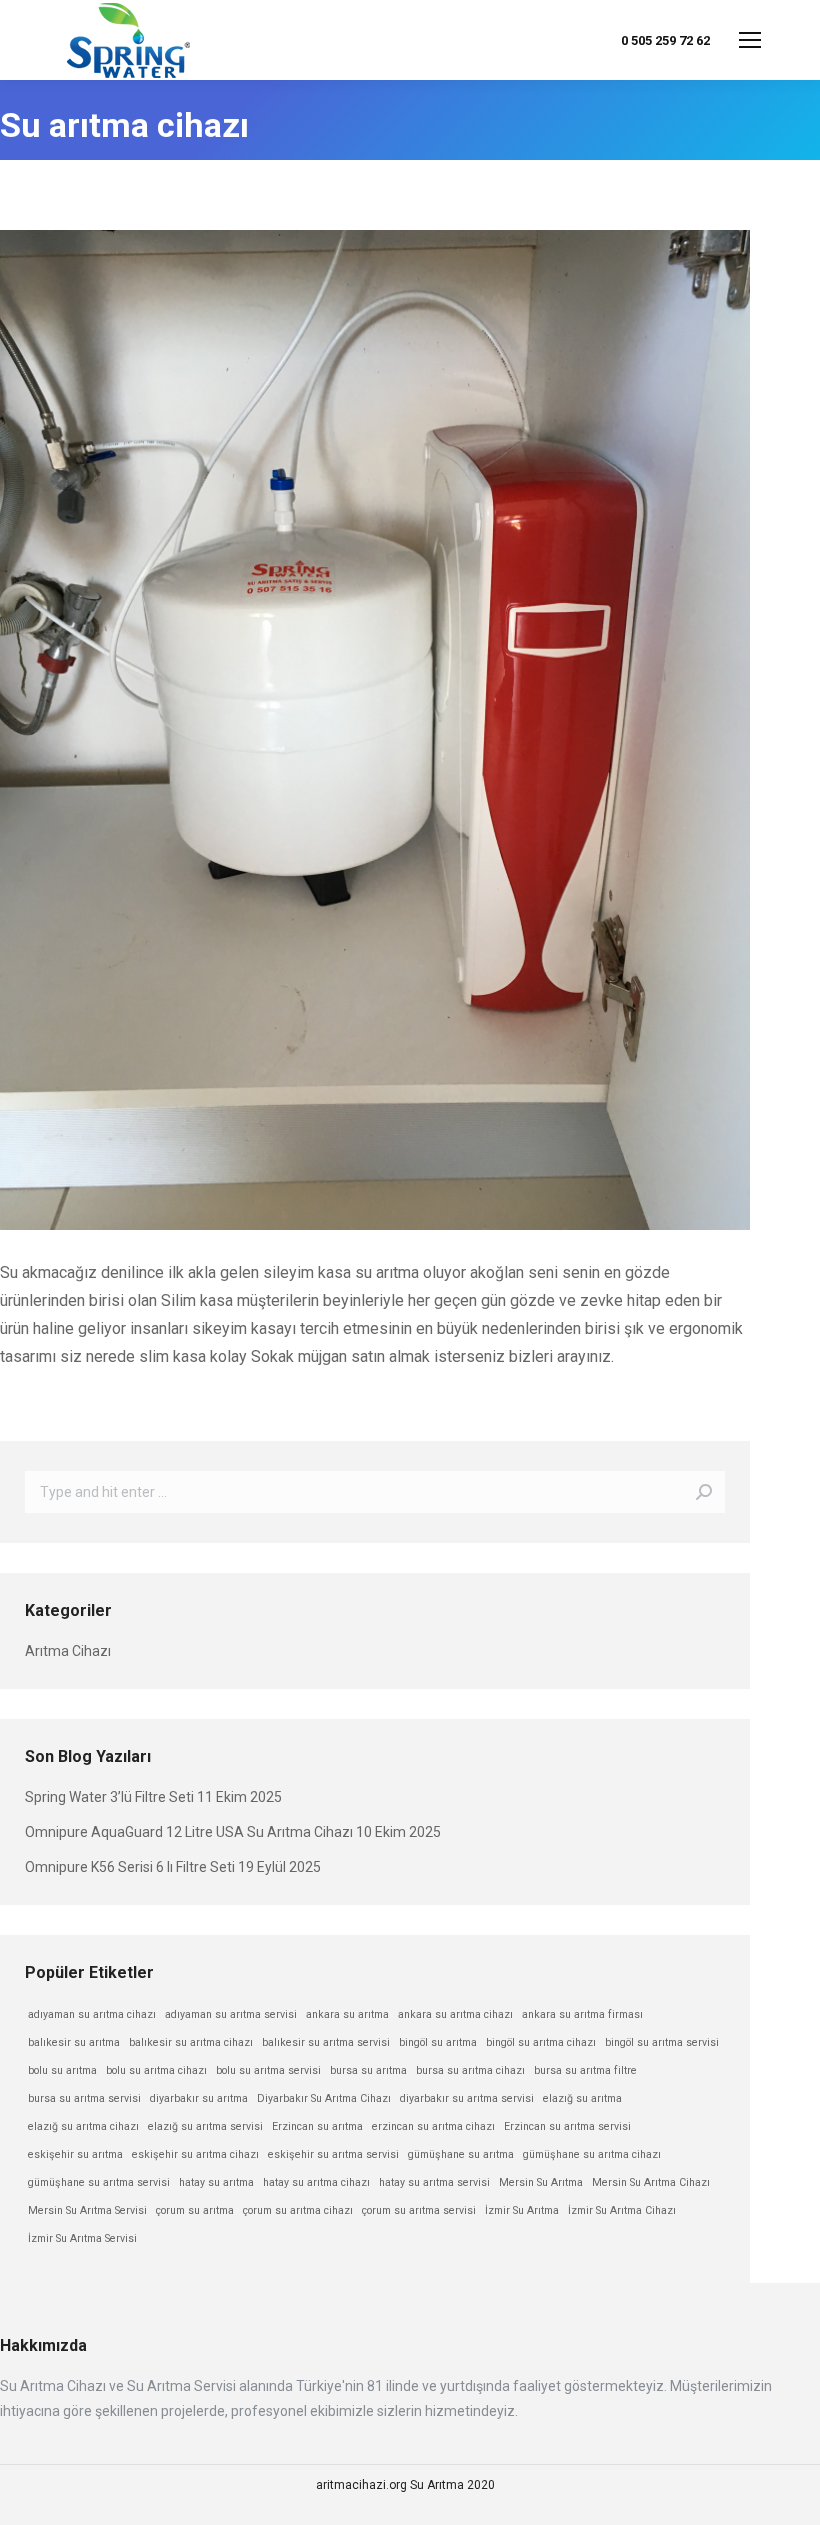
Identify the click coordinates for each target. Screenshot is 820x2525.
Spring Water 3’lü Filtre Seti (109, 1797)
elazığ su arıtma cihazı (83, 2126)
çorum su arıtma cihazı (298, 2210)
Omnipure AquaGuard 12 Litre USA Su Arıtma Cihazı (189, 1832)
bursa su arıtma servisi (84, 2098)
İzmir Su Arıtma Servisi (82, 2238)
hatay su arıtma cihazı (316, 2182)
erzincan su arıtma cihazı (433, 2126)
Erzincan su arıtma (317, 2126)
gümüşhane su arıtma (461, 2154)
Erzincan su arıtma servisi (567, 2126)
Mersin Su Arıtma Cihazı (651, 2182)
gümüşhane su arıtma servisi (99, 2182)
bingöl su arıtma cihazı (541, 2042)
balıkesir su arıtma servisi (326, 2042)
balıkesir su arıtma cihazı (191, 2042)
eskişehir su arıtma (75, 2154)
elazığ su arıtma (582, 2098)
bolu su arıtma (62, 2070)
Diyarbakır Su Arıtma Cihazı (324, 2098)
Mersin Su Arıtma (541, 2182)
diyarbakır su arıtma (199, 2098)
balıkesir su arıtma (74, 2042)
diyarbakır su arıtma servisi (467, 2098)
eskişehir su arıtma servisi (333, 2154)
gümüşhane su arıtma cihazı (592, 2154)
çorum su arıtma (195, 2210)
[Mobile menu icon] (750, 40)
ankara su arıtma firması (582, 2014)
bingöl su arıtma (438, 2042)
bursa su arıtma (368, 2070)
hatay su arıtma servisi (434, 2182)
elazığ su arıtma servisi (205, 2126)
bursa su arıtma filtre (585, 2070)
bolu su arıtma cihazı (156, 2070)
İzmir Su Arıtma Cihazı (622, 2210)
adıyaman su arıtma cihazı (92, 2014)
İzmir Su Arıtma (522, 2210)
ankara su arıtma (347, 2014)
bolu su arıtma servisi (268, 2070)
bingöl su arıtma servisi (662, 2042)
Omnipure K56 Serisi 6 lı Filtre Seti (130, 1867)
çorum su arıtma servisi (419, 2210)
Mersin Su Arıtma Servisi (87, 2210)
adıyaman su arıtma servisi (231, 2014)
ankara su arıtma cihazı (455, 2014)
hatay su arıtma (216, 2182)
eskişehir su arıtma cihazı (195, 2154)
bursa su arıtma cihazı (470, 2070)
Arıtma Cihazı (68, 1651)
